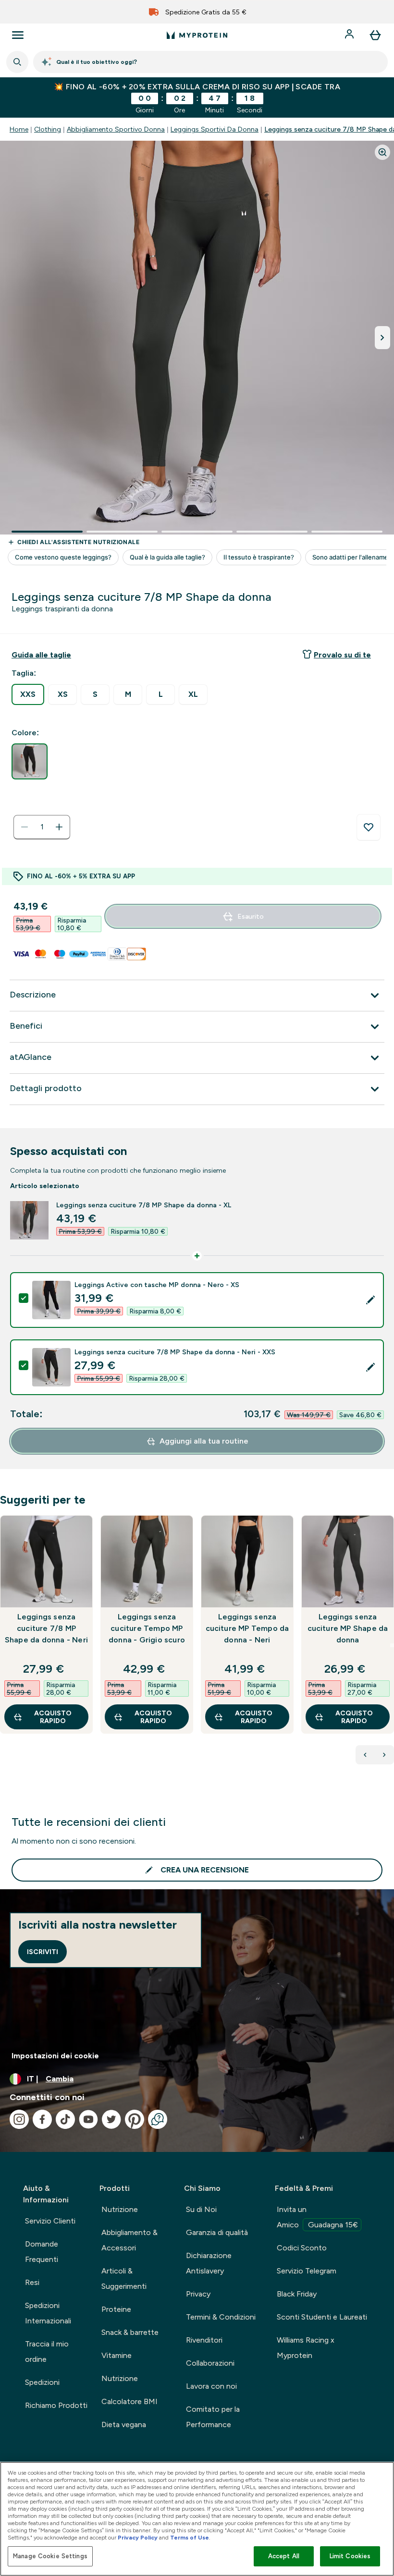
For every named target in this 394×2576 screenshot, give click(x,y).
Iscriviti (43, 1952)
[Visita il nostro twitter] (111, 2119)
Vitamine (117, 2355)
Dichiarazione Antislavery (209, 2263)
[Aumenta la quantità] (59, 827)
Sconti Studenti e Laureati (322, 2317)
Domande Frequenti (42, 2252)
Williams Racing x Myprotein (306, 2348)
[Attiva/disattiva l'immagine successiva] (382, 338)
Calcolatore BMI (129, 2401)
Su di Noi (201, 2209)
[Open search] (17, 62)
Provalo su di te (342, 655)
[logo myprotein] (197, 35)
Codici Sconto (302, 2248)
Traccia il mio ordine (47, 2351)
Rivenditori (204, 2340)
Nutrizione (120, 2209)
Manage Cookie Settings (50, 2556)
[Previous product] (365, 1755)
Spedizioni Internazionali (48, 2313)
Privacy (198, 2294)
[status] (42, 827)
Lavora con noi (211, 2386)
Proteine (116, 2309)
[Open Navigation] (18, 35)
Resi (32, 2282)
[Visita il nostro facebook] (42, 2119)
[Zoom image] (382, 152)
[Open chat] (158, 2119)
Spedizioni (42, 2382)
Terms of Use (190, 2538)
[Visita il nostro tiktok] (65, 2119)
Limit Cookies (350, 2556)
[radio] (28, 694)
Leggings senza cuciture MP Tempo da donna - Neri (247, 1628)
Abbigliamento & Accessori (129, 2240)
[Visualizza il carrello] (375, 35)
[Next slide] (392, 1645)
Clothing (48, 129)
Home (19, 129)
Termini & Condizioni (221, 2317)
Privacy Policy (138, 2538)
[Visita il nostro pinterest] (135, 2119)
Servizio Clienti (50, 2221)
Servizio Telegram (307, 2271)
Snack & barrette (130, 2332)
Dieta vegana (124, 2424)
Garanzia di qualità (217, 2232)
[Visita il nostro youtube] (88, 2119)
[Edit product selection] (370, 1300)
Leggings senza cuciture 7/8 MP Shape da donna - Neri (46, 1628)
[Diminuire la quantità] (25, 827)
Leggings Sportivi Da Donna (215, 129)
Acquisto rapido (53, 1717)
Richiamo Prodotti (56, 2405)
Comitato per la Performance (213, 2417)
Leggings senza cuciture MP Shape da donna (348, 1628)
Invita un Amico (317, 2217)
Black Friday (297, 2294)
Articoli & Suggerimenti (124, 2278)
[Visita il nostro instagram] (19, 2119)
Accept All (284, 2556)
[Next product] (384, 1755)
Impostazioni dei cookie (55, 2056)
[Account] (350, 35)
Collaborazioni (210, 2363)
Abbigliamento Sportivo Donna (116, 129)
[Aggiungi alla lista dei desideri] (369, 827)
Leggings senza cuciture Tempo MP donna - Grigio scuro (147, 1628)
